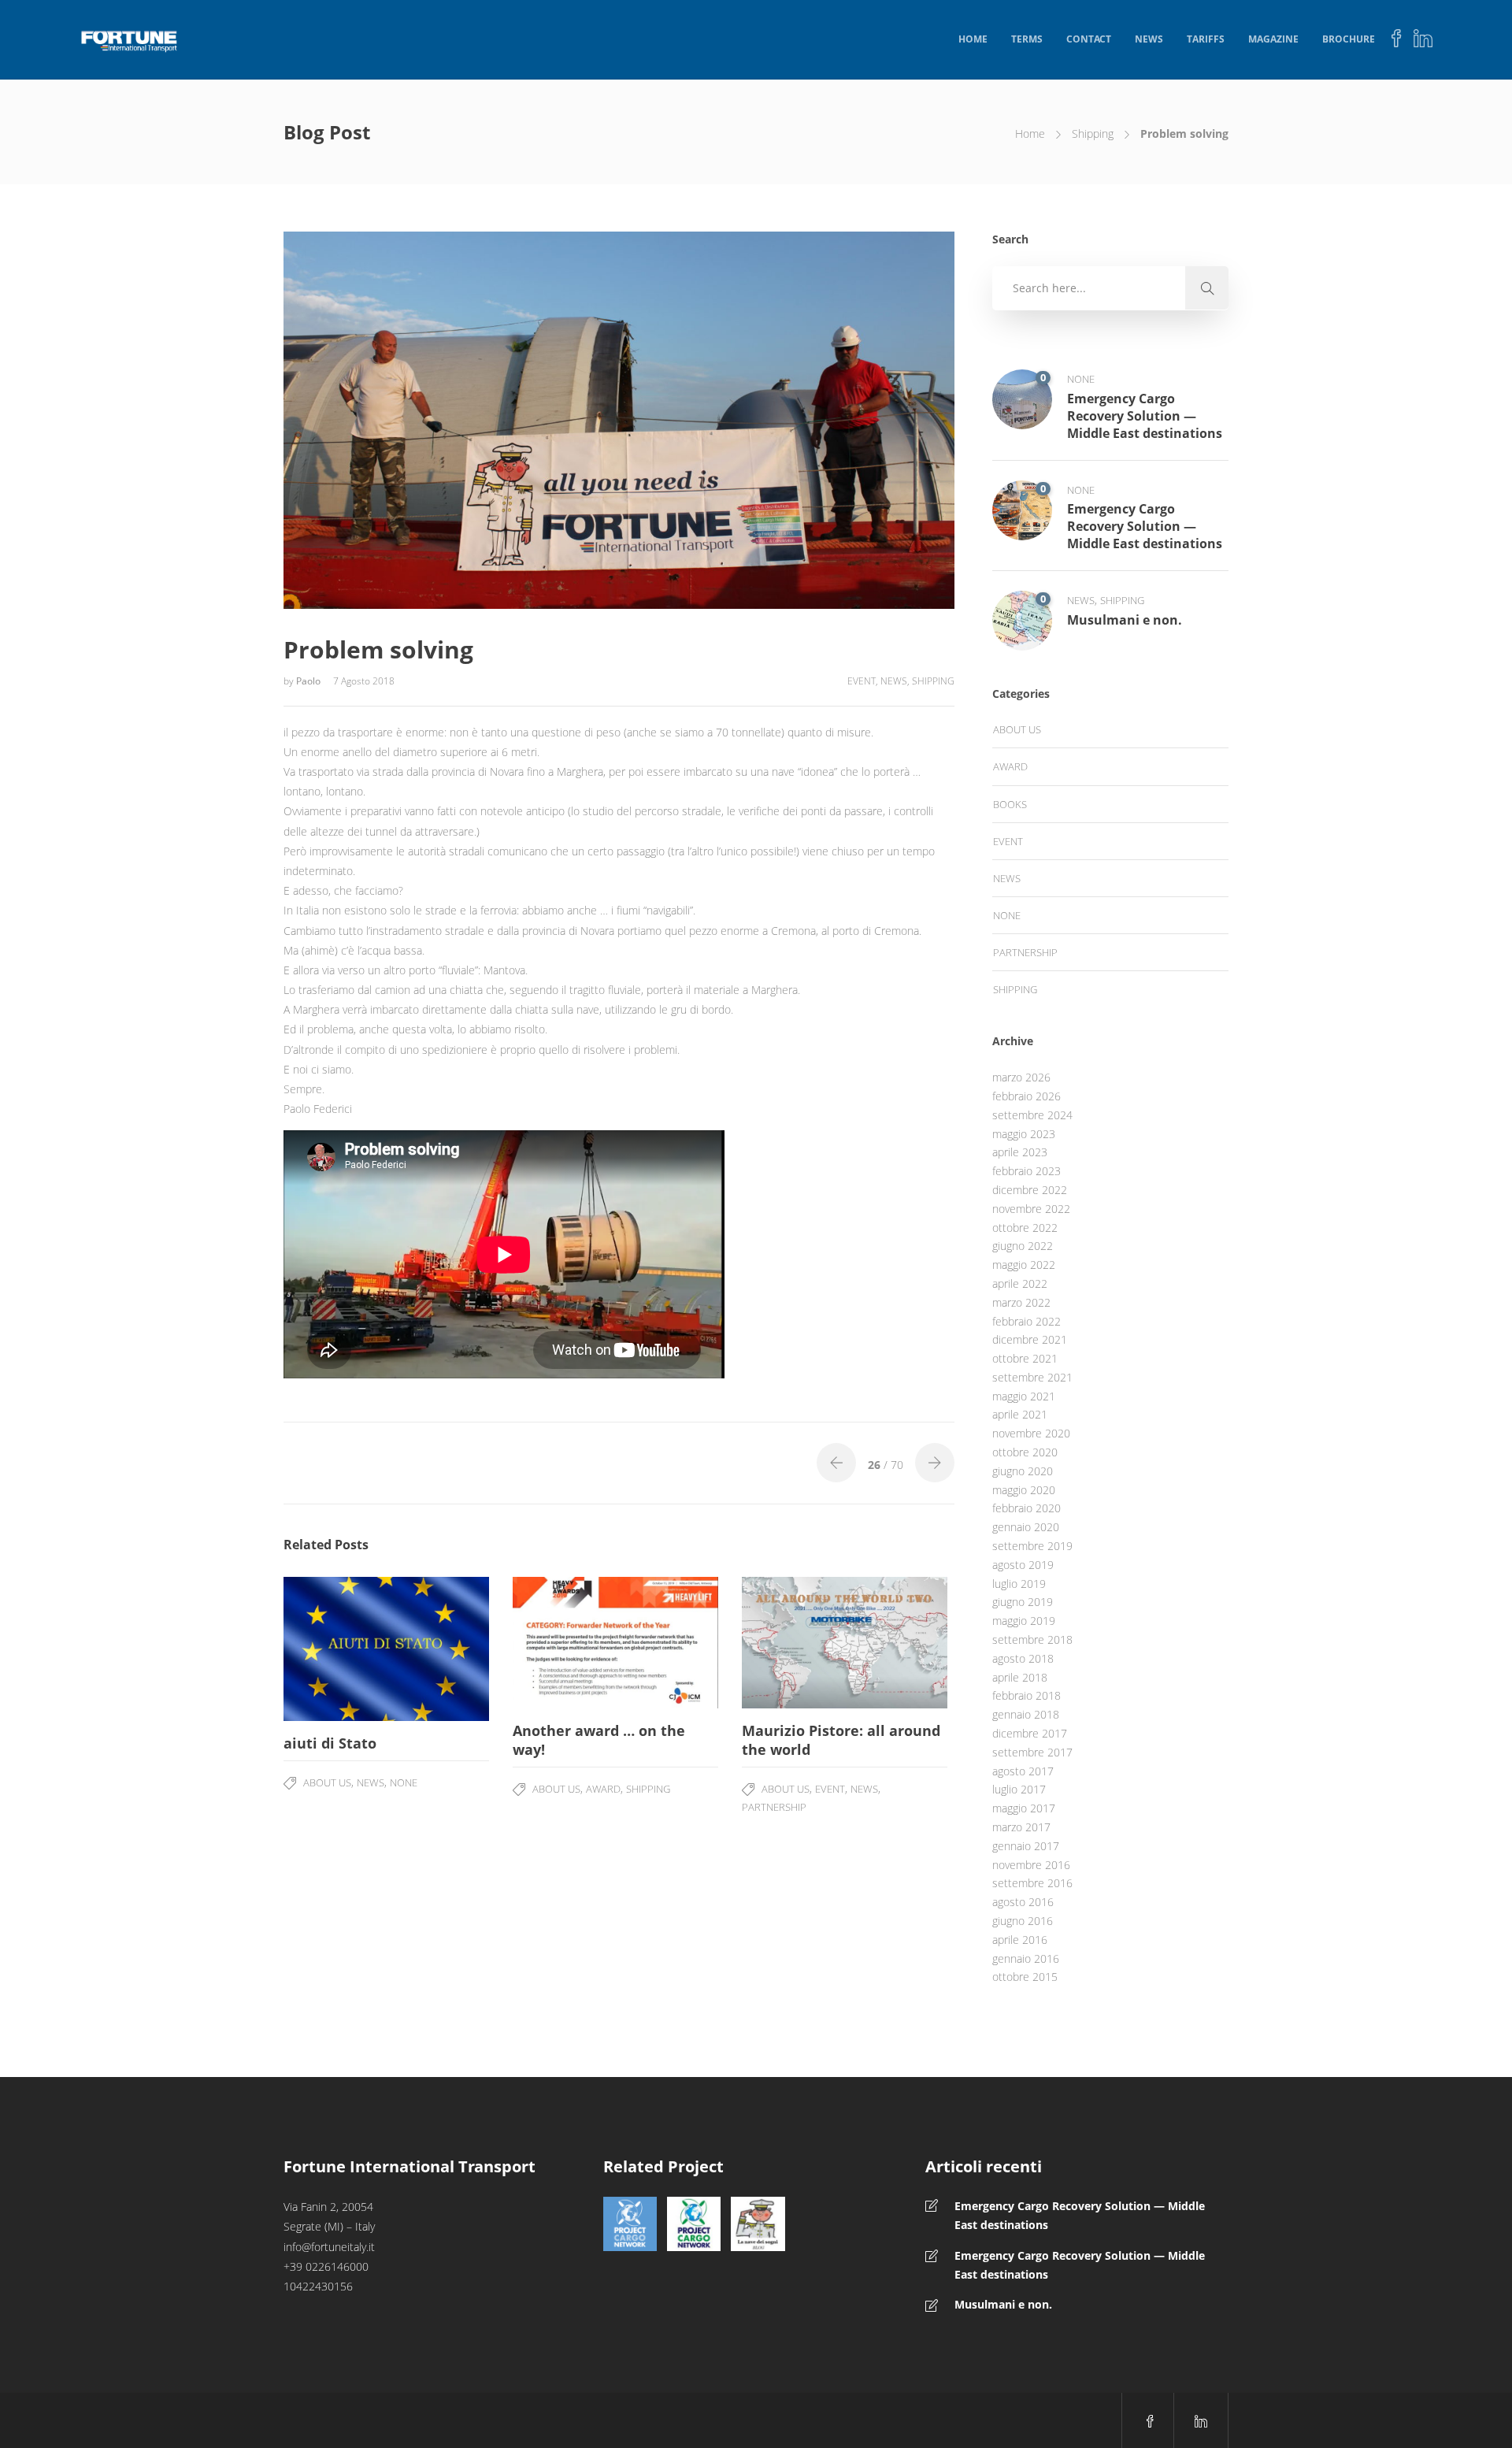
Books (1010, 804)
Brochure (1349, 39)
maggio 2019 (1024, 1621)
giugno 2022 (1023, 1246)
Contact (1089, 39)
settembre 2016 (1032, 1883)
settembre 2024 (1032, 1115)
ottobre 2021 (1025, 1358)
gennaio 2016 (1026, 1958)
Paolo (309, 681)
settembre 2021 (1032, 1377)
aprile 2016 (1020, 1940)
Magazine (1273, 39)
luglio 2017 (1019, 1789)
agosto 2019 (1023, 1565)
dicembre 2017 (1030, 1733)
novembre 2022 (1031, 1209)
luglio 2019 (1019, 1584)
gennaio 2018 (1026, 1714)
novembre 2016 (1031, 1865)
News (1149, 39)
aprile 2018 (1020, 1677)
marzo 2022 (1021, 1302)
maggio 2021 (1024, 1396)
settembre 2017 (1032, 1752)
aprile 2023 (1020, 1152)
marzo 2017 (1021, 1827)
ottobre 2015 (1025, 1977)
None (404, 1782)
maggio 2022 (1024, 1265)
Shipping (1093, 134)
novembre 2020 (1031, 1433)
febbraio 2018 (1027, 1695)
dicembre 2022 (1030, 1190)
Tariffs (1206, 39)
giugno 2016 (1023, 1921)
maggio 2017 (1024, 1808)
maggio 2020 (1024, 1490)
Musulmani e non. (1003, 2304)
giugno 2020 (1023, 1471)
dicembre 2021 (1030, 1339)
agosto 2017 (1023, 1771)
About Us (327, 1782)
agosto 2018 (1023, 1658)
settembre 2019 (1032, 1546)
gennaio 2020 (1026, 1527)
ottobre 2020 (1025, 1452)
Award (603, 1789)
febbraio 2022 (1027, 1321)
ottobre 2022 (1025, 1228)
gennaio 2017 (1026, 1846)
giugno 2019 (1023, 1602)
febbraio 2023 (1027, 1171)
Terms (1027, 39)
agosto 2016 (1023, 1902)
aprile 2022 (1020, 1283)
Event (862, 681)
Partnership (774, 1807)
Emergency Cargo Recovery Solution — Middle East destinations (1080, 2215)
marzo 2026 (1021, 1077)
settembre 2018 (1032, 1639)
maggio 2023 (1024, 1134)
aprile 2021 (1020, 1414)
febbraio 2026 (1027, 1096)
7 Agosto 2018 (364, 681)
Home (973, 39)
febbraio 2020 (1027, 1508)
